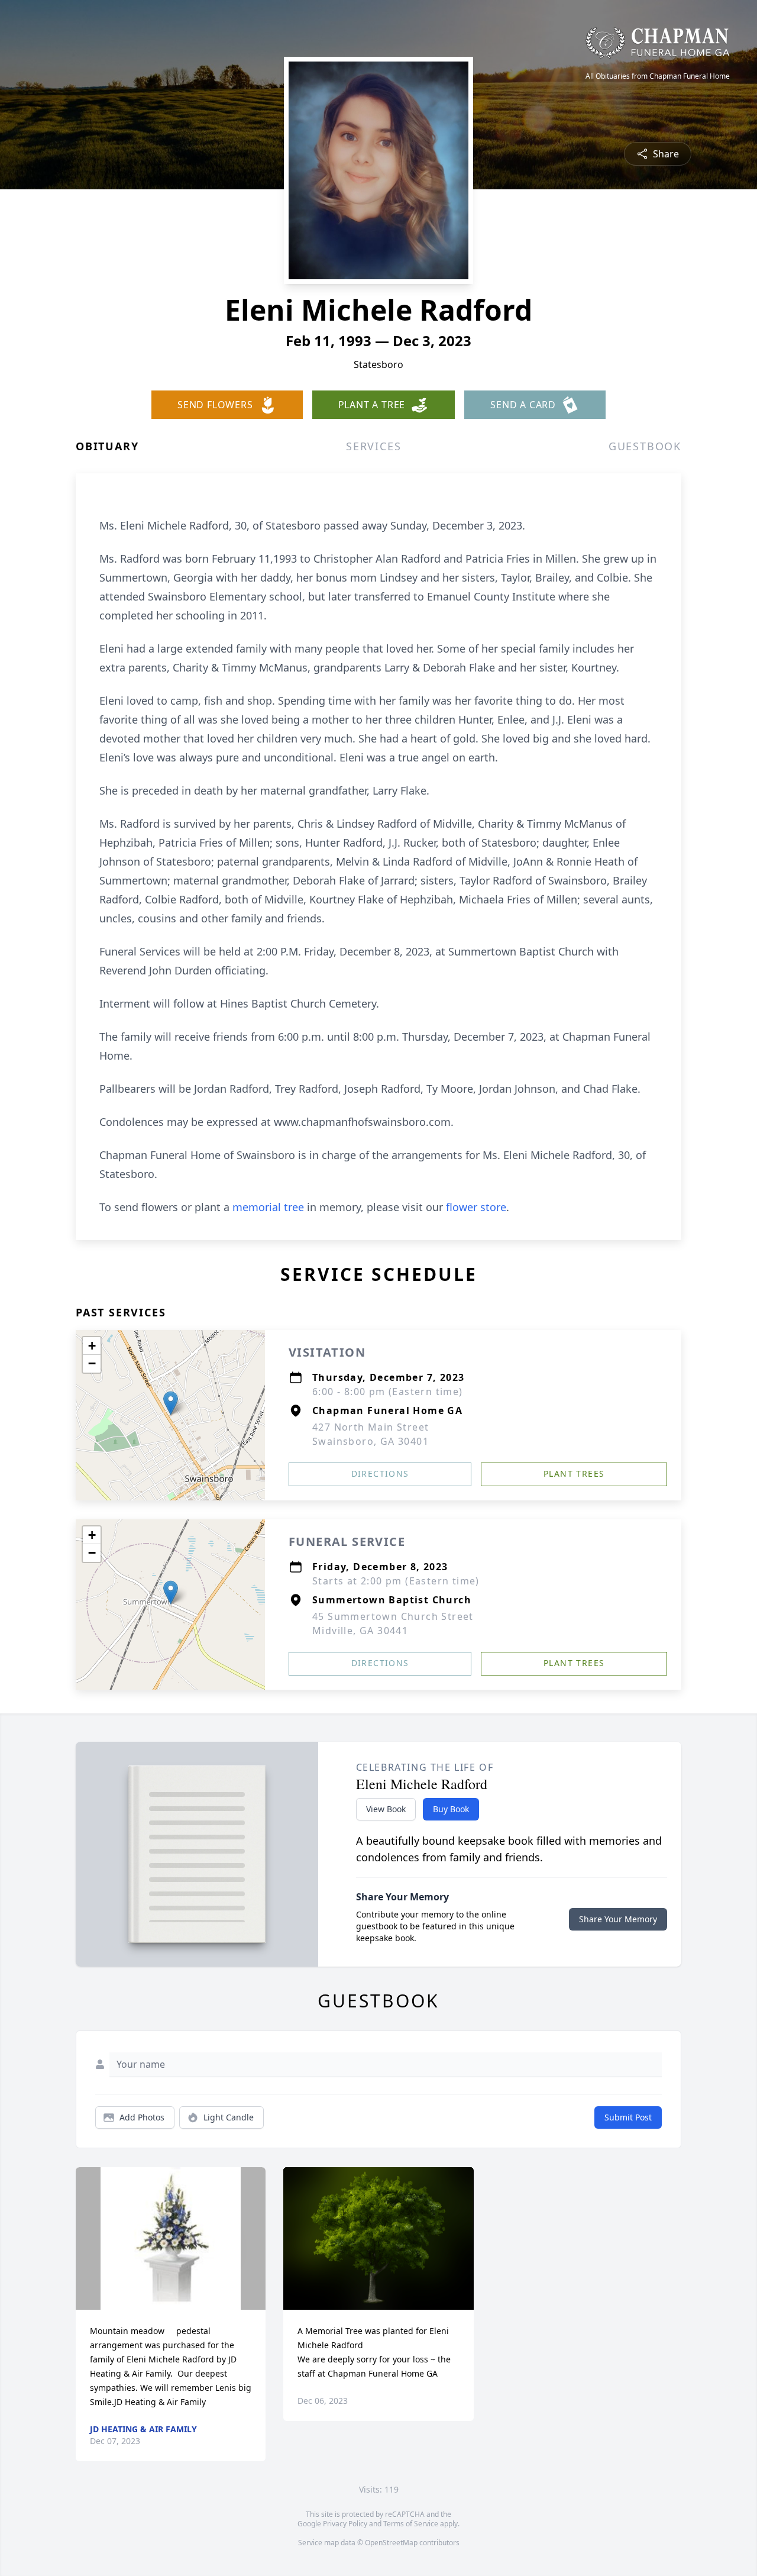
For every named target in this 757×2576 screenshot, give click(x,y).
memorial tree (268, 1207)
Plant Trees (574, 1473)
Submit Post (628, 2117)
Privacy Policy (345, 2524)
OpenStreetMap (391, 2543)
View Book (386, 1809)
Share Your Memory (618, 1919)
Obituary (107, 446)
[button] (171, 1403)
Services (373, 446)
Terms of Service (411, 2524)
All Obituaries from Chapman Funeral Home (658, 76)
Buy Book (451, 1809)
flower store (476, 1207)
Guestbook (645, 446)
